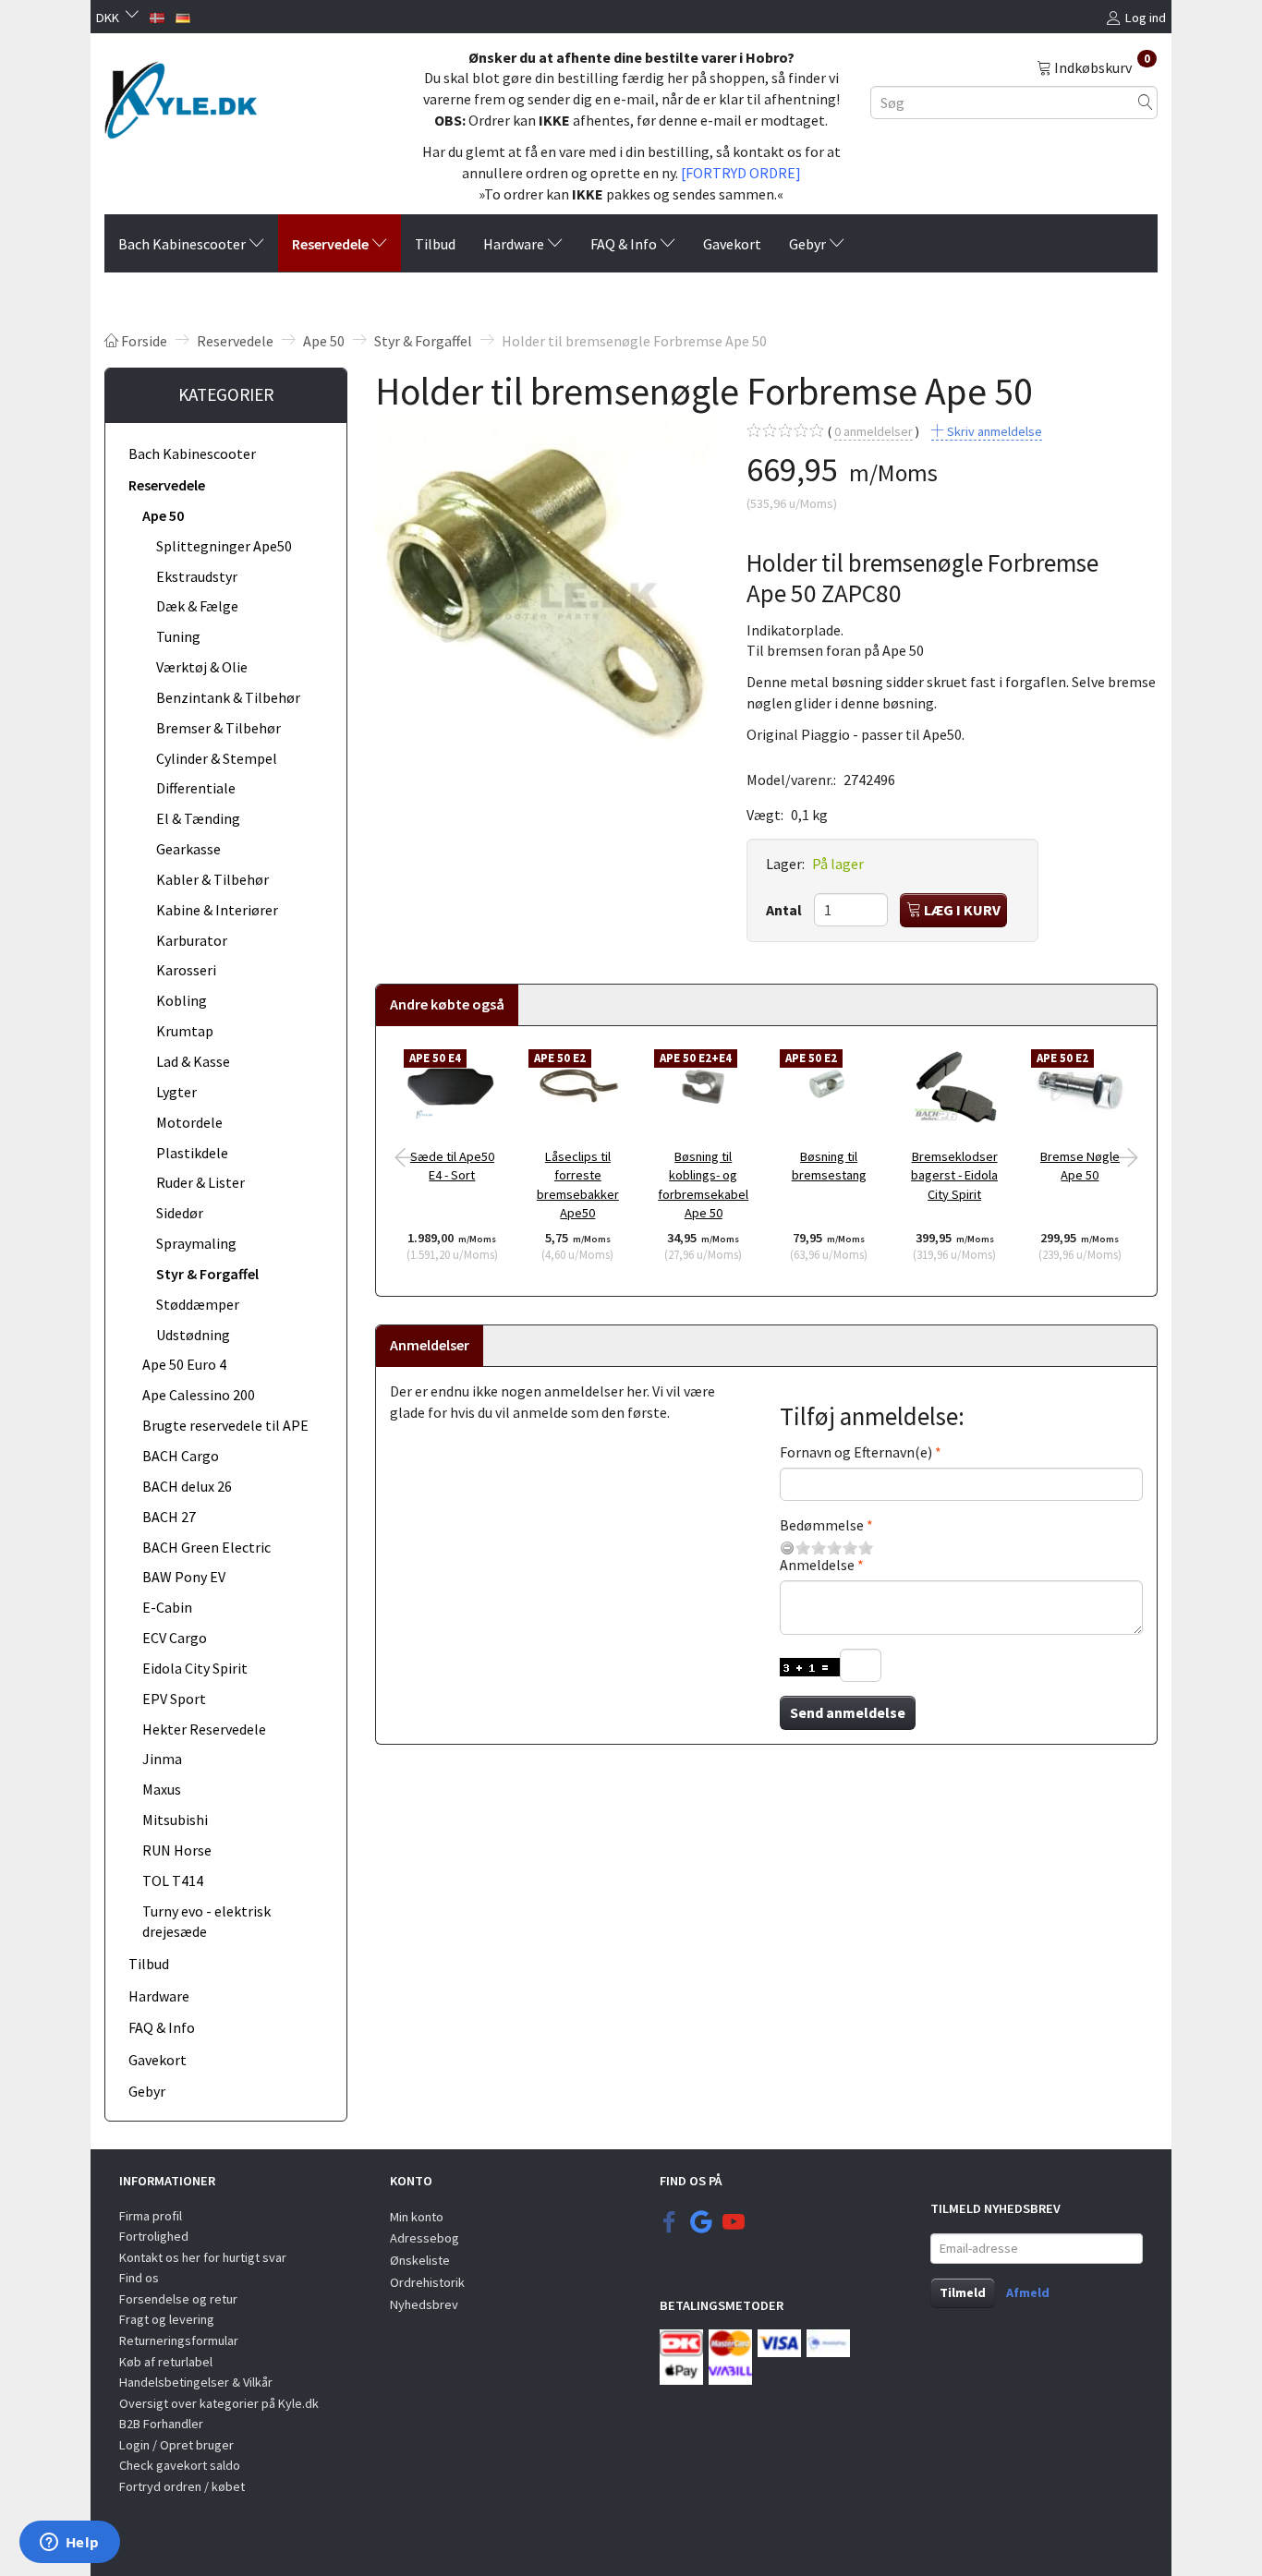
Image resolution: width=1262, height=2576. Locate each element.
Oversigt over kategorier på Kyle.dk (219, 2403)
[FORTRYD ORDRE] (741, 173)
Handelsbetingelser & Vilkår (196, 2382)
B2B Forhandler (161, 2424)
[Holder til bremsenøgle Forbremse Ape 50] (547, 587)
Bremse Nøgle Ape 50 (1080, 1166)
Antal (785, 910)
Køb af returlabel (166, 2362)
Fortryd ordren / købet (182, 2486)
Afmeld (1028, 2292)
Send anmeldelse (848, 1712)
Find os (139, 2278)
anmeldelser (874, 431)
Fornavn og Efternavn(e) (856, 1452)
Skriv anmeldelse (993, 431)
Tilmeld (963, 2292)
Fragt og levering (167, 2319)
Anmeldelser (430, 1345)
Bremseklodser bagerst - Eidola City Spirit (954, 1175)
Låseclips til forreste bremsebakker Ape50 (578, 1185)
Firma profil (151, 2216)
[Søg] (1146, 102)
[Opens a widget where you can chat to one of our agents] (69, 2544)
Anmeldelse (817, 1565)
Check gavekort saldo (180, 2465)
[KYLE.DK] (181, 95)
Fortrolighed (154, 2236)
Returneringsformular (179, 2340)
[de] (183, 16)
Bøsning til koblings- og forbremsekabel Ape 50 (703, 1185)
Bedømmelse (822, 1525)
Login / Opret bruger (176, 2445)
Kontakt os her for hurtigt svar (203, 2257)
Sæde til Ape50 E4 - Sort (452, 1166)
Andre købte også (447, 1004)
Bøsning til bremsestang (829, 1166)
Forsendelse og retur (178, 2299)
